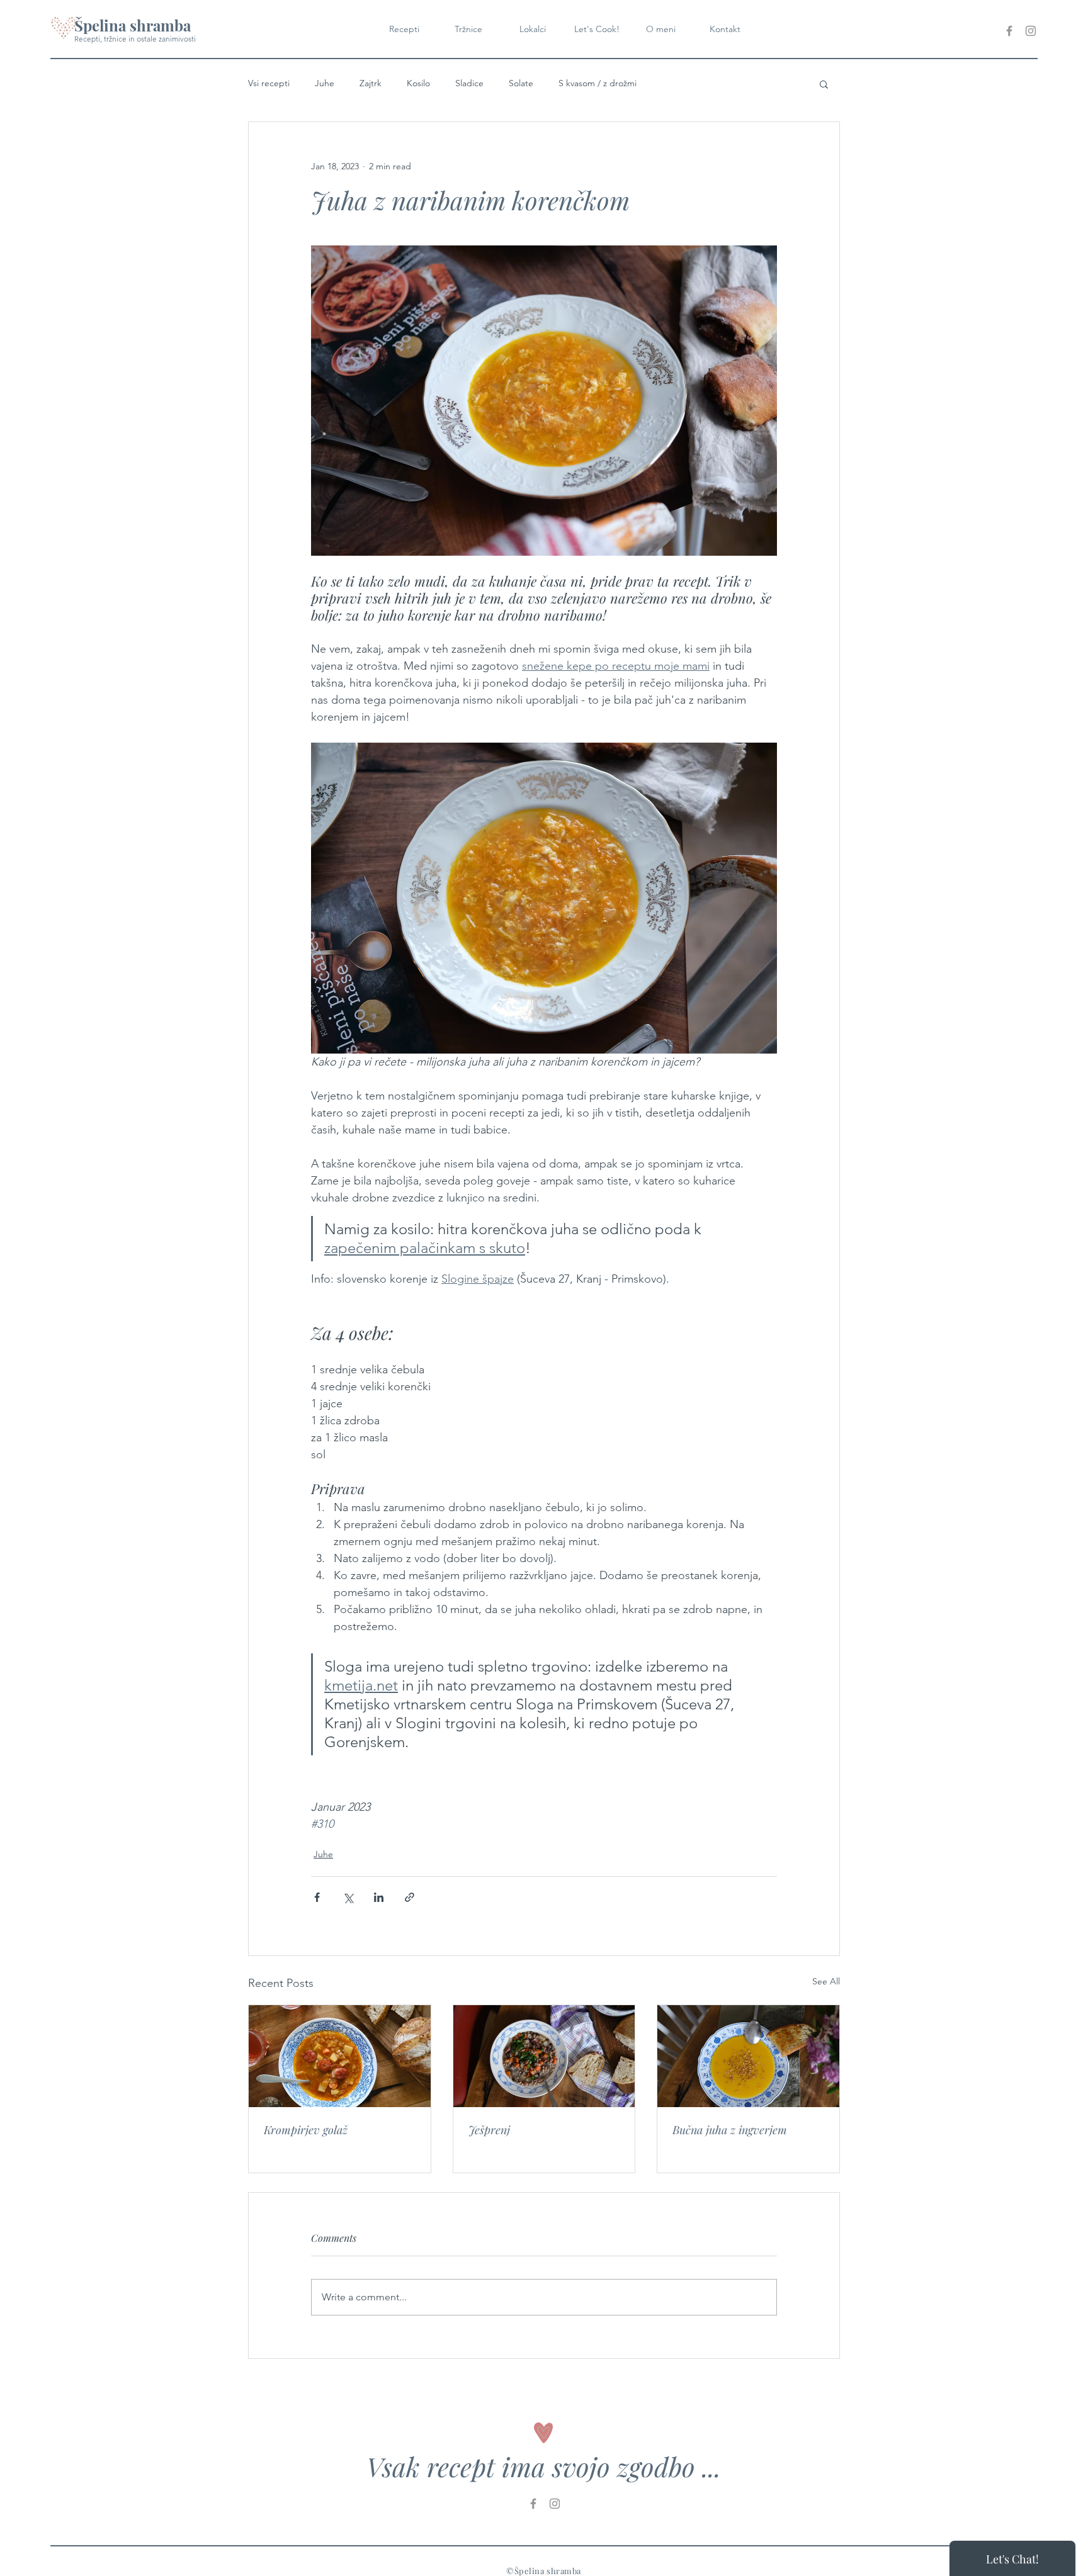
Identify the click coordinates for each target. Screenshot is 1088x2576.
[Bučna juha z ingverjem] (748, 2056)
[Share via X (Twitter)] (348, 1897)
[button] (824, 84)
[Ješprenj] (544, 2056)
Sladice (469, 83)
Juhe (325, 83)
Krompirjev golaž (306, 2130)
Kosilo (418, 83)
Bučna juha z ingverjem (730, 2130)
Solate (521, 83)
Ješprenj (489, 2130)
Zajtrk (371, 83)
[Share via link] (410, 1897)
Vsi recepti (269, 83)
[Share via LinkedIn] (379, 1897)
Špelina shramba (133, 25)
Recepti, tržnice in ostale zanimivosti (135, 39)
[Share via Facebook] (317, 1897)
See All (826, 1981)
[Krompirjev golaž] (340, 2056)
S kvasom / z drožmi (598, 83)
